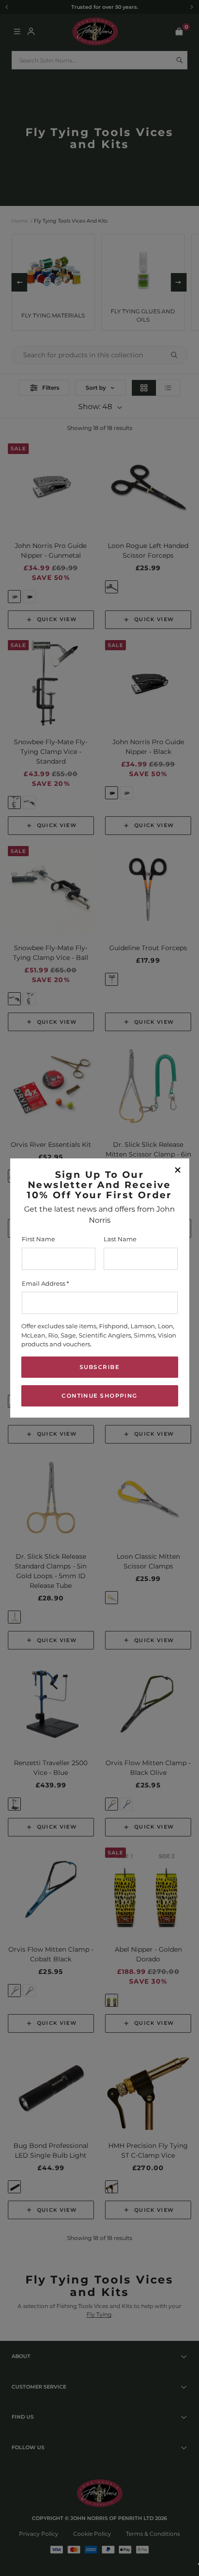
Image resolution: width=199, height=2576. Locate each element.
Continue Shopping (99, 1396)
